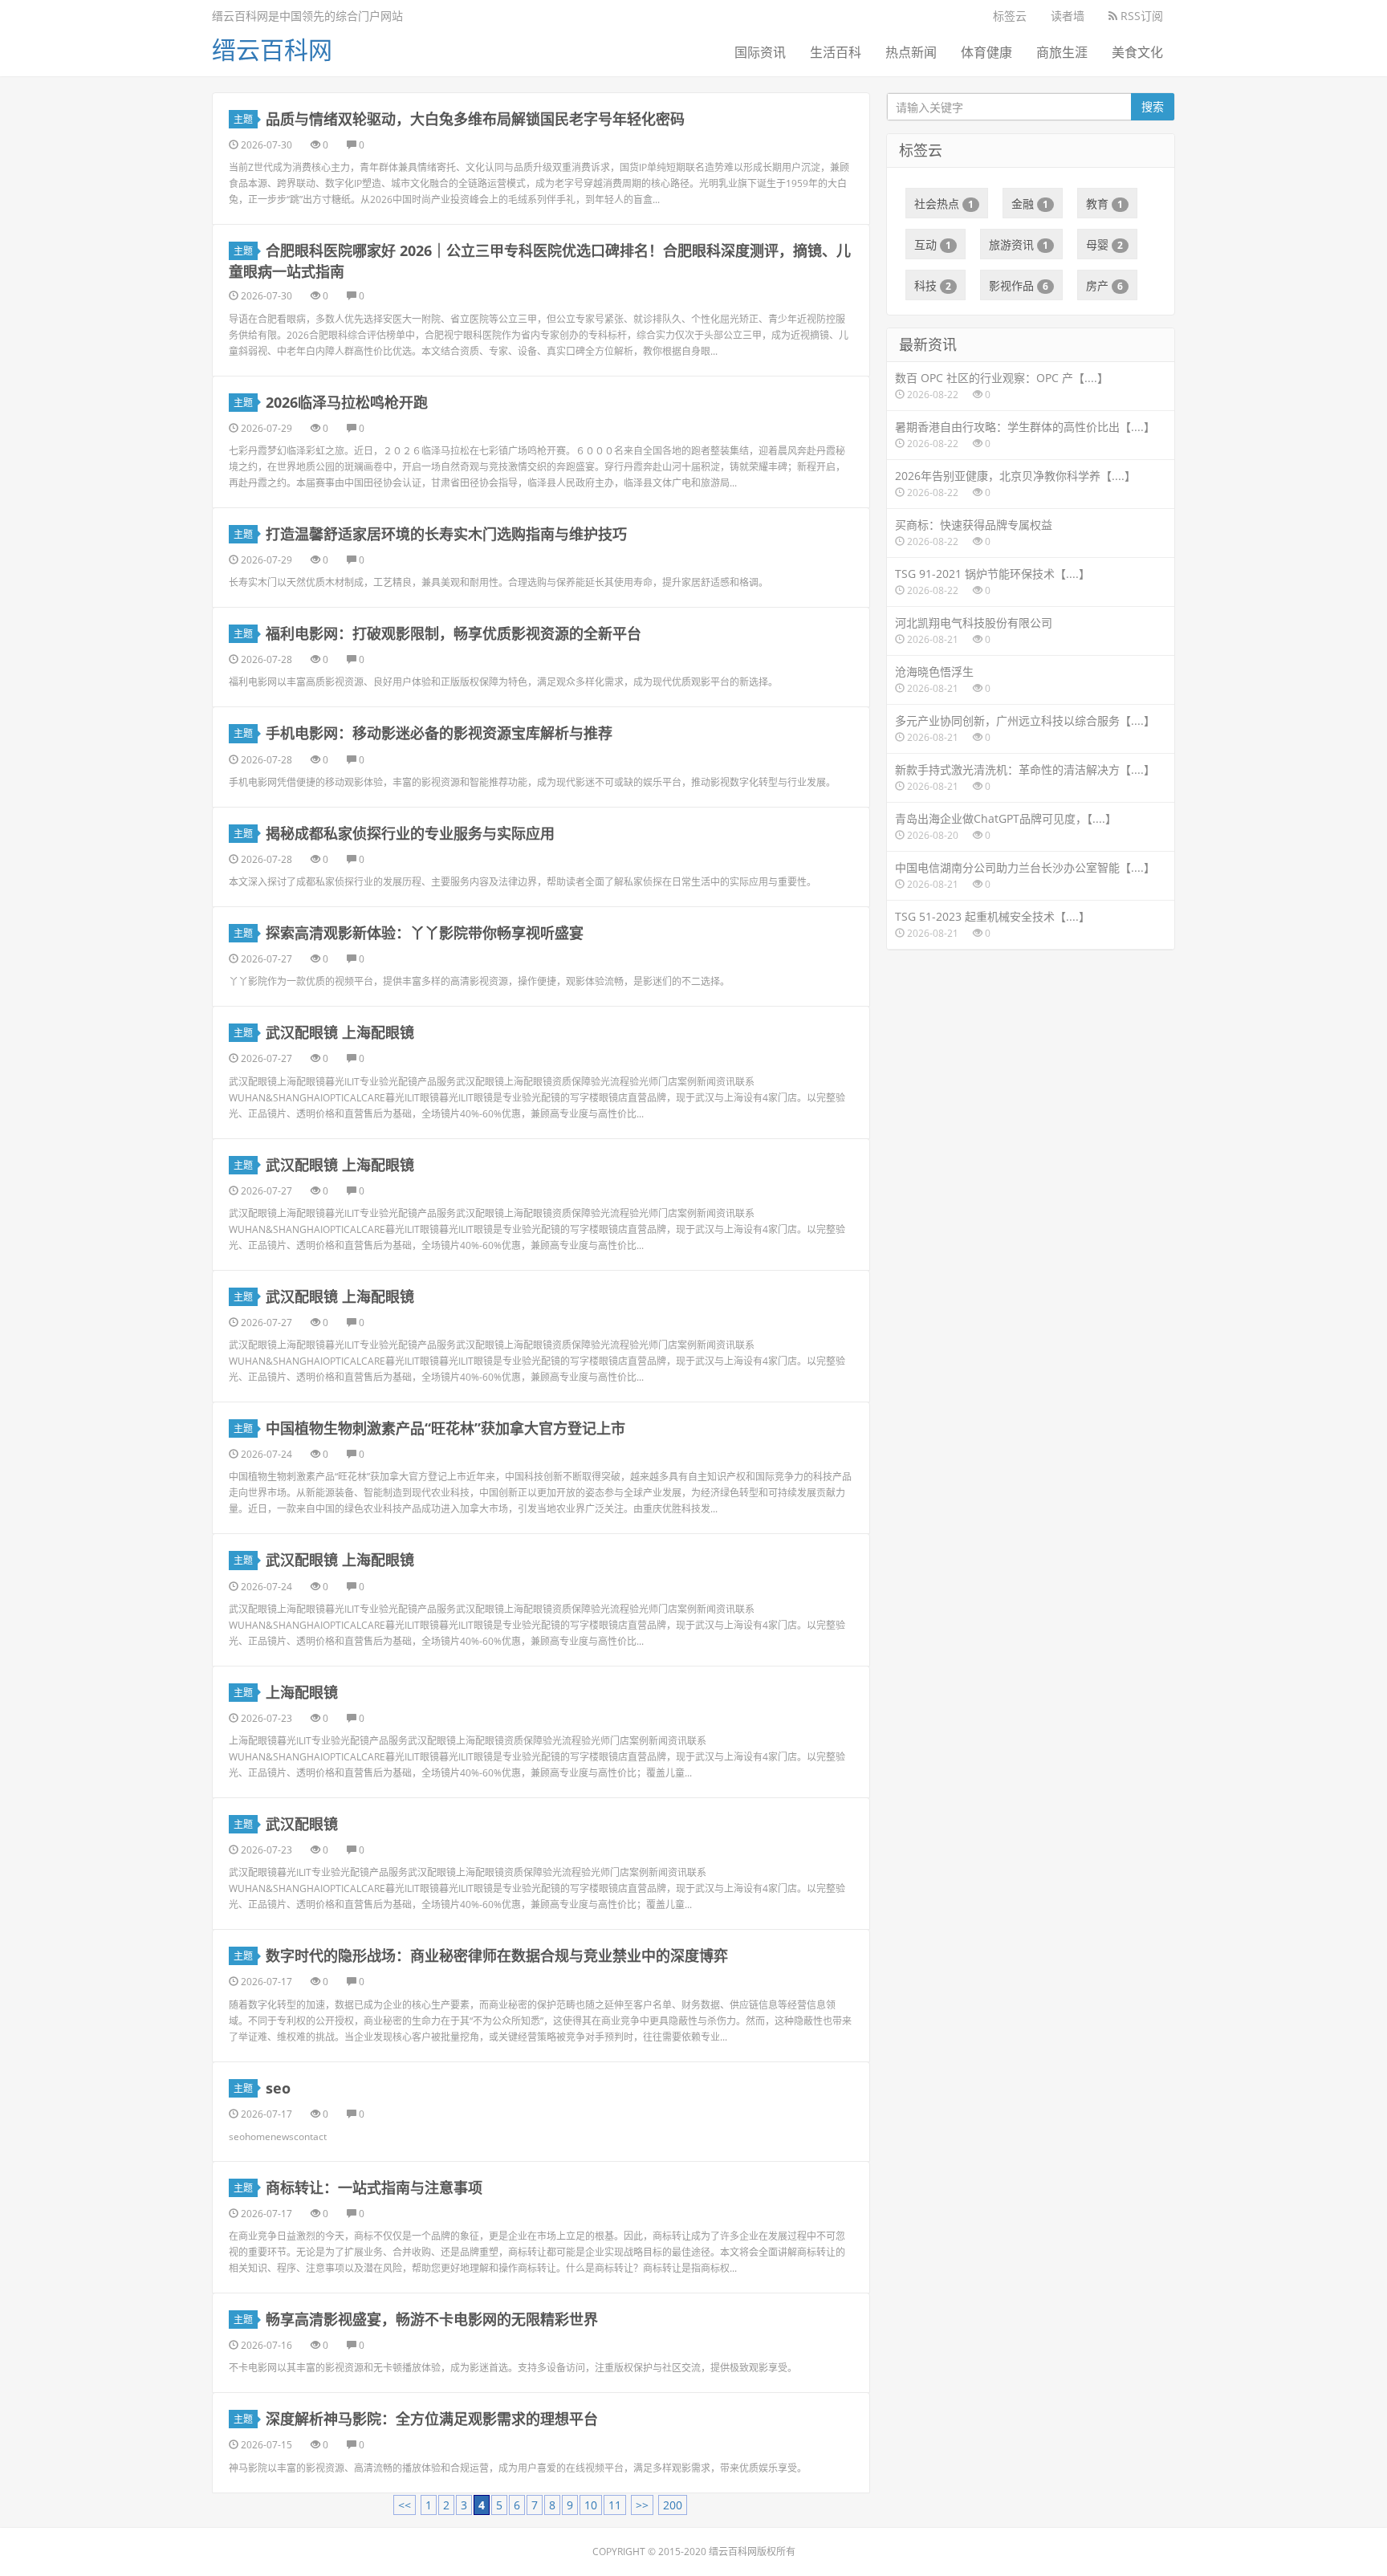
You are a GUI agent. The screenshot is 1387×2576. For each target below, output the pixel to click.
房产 (1104, 285)
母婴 (1104, 244)
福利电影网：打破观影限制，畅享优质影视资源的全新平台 (454, 633)
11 (615, 2505)
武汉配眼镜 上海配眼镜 (340, 1032)
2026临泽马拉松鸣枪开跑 (347, 402)
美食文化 (1137, 52)
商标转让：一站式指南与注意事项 (374, 2187)
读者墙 (1068, 16)
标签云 (1010, 16)
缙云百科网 (272, 49)
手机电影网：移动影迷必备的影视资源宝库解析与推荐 (439, 733)
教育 (1104, 203)
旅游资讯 (1019, 244)
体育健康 (986, 52)
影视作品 (1019, 285)
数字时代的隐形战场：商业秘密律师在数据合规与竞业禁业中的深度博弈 (497, 1955)
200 (673, 2505)
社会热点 (944, 203)
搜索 (1153, 106)
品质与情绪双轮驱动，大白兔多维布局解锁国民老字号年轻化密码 (475, 119)
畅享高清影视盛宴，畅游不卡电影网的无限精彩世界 (432, 2319)
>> (642, 2505)
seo (278, 2088)
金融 (1030, 203)
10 (591, 2505)
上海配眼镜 (302, 1692)
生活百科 (836, 52)
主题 (243, 119)
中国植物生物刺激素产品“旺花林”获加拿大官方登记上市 (445, 1428)
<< (405, 2505)
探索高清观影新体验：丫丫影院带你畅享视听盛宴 (425, 933)
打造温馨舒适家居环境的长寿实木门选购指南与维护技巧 (446, 534)
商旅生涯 (1062, 52)
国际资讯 (760, 52)
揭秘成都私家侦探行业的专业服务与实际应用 (410, 833)
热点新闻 (911, 52)
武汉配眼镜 (302, 1824)
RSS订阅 (1140, 16)
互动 (933, 244)
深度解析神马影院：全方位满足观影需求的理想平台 (432, 2419)
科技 (933, 285)
